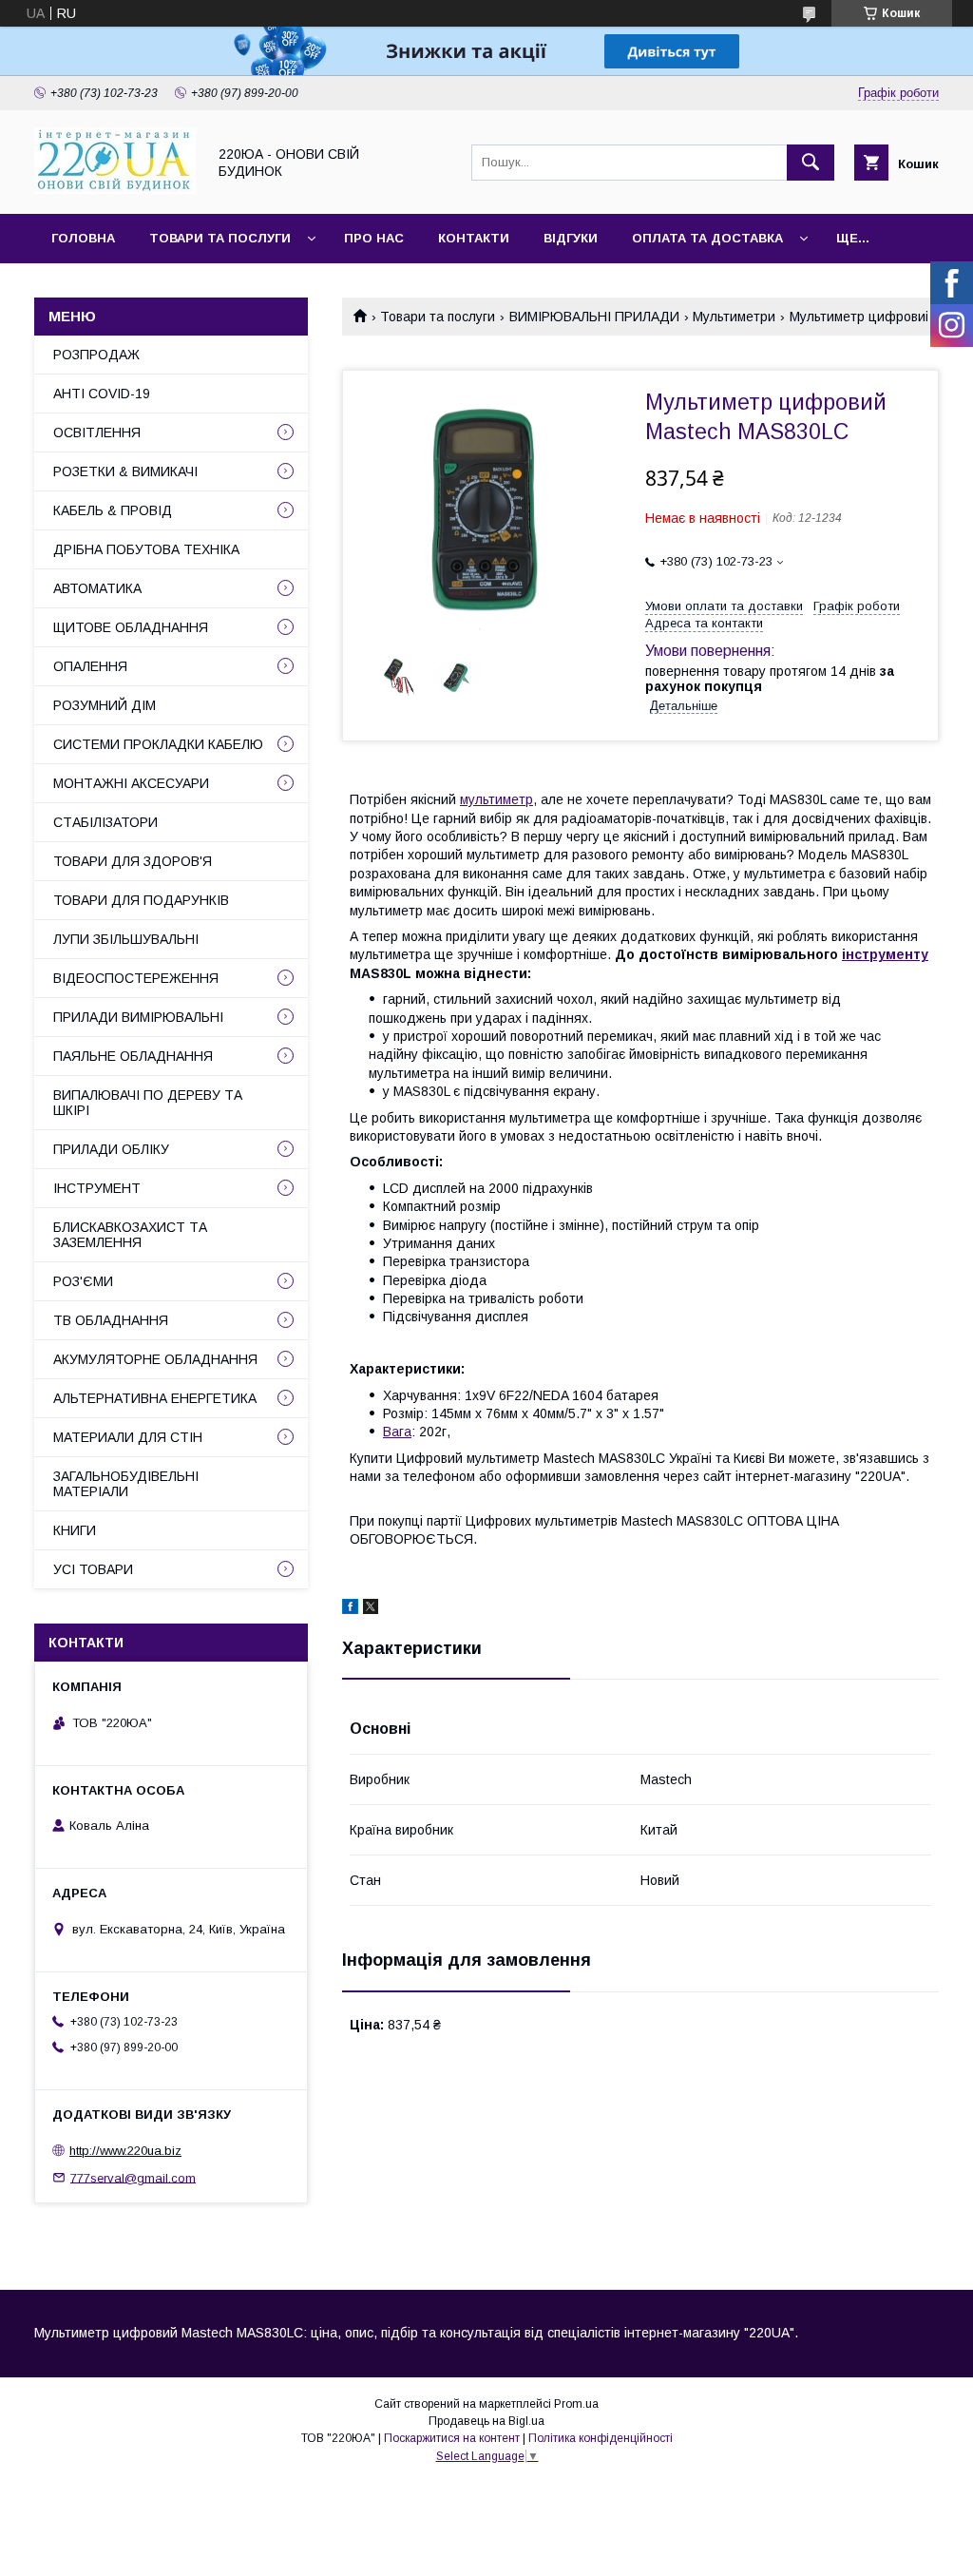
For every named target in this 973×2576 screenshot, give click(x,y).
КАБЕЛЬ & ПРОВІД (113, 510)
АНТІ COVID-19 (102, 394)
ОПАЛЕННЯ (90, 666)
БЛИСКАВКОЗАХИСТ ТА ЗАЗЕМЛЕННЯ (130, 1235)
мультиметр (496, 799)
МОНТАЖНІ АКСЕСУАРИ (131, 783)
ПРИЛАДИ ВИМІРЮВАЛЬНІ (138, 1017)
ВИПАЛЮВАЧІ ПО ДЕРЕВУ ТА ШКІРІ (148, 1103)
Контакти (474, 238)
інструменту (885, 954)
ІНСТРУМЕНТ (97, 1188)
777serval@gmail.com (133, 2177)
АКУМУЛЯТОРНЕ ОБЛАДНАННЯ (155, 1359)
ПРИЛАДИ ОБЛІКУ (111, 1149)
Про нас (374, 238)
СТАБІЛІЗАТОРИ (105, 822)
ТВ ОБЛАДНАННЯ (111, 1320)
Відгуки (571, 238)
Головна (83, 238)
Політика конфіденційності (601, 2438)
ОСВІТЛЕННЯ (97, 433)
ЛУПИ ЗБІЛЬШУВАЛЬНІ (126, 939)
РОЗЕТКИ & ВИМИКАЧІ (125, 471)
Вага (397, 1432)
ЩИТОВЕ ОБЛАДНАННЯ (131, 627)
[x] (371, 1609)
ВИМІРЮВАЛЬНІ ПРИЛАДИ (594, 317)
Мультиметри (734, 317)
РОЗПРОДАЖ (96, 355)
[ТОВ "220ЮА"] (115, 189)
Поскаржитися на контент (452, 2438)
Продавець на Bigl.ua (486, 2421)
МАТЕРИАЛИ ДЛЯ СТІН (128, 1437)
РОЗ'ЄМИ (83, 1281)
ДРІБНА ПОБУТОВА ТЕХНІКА (146, 549)
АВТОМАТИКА (97, 588)
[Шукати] (811, 163)
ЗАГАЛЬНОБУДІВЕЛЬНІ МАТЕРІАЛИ (126, 1484)
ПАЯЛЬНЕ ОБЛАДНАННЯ (133, 1056)
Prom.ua (576, 2404)
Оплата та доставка (707, 238)
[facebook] (350, 1609)
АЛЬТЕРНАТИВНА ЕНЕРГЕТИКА (155, 1398)
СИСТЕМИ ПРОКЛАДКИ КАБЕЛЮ (158, 744)
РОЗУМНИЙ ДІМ (105, 705)
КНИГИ (75, 1530)
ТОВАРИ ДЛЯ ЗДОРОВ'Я (133, 861)
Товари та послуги (220, 238)
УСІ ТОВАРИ (93, 1569)
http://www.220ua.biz (125, 2151)
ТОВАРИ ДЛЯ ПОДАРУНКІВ (141, 900)
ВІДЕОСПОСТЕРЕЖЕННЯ (136, 978)
